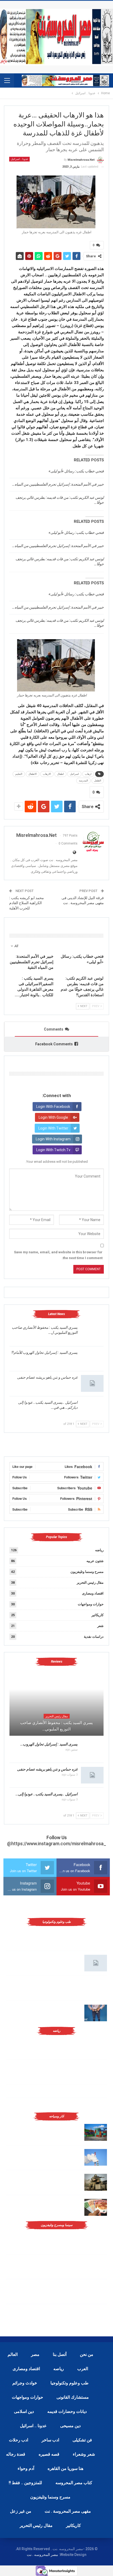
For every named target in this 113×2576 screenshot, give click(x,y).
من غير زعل (21, 2511)
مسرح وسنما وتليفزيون (87, 1572)
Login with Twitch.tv (53, 1150)
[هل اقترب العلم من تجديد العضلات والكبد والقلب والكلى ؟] (96, 1938)
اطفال (60, 774)
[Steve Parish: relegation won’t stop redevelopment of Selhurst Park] (96, 2182)
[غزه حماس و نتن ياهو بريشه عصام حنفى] (92, 1383)
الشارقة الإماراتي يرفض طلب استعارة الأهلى (73, 2104)
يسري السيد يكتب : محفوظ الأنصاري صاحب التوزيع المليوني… (56, 1726)
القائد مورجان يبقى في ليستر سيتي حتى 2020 (73, 2091)
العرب (83, 2369)
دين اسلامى (24, 2411)
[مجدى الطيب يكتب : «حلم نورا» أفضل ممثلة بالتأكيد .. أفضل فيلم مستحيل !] (96, 2266)
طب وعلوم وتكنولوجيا (70, 2383)
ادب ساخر (50, 2440)
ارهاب (88, 774)
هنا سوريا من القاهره (65, 2468)
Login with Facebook (53, 1107)
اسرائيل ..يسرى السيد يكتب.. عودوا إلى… (47, 1794)
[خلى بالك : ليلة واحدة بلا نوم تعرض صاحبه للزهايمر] (96, 2013)
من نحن (87, 2354)
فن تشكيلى (82, 2440)
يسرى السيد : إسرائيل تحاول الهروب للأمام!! (45, 1353)
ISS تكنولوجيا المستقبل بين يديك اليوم (53, 1957)
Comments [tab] (54, 1029)
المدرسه (83, 781)
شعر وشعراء (84, 2454)
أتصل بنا (60, 2354)
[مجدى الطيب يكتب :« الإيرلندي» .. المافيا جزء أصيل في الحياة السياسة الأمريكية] (96, 2241)
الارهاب (47, 774)
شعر (100, 1626)
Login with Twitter (53, 1128)
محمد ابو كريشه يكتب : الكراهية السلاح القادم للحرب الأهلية (27, 903)
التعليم (19, 774)
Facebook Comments (54, 1044)
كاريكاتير (97, 1615)
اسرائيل (74, 774)
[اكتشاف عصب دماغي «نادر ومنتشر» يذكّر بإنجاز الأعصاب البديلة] (96, 1988)
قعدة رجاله (16, 2454)
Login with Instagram (53, 1139)
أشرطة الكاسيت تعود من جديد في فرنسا (50, 2285)
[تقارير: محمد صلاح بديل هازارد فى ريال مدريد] (96, 2072)
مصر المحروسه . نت (42, 2555)
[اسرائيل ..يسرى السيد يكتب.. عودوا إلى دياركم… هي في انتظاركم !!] (92, 1408)
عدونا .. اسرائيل (19, 159)
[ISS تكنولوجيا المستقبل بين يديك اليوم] (96, 1963)
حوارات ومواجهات (91, 1604)
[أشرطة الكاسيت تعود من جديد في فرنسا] (96, 2291)
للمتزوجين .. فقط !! (25, 2483)
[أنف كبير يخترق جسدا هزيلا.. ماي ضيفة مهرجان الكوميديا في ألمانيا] (96, 2316)
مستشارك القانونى (73, 2397)
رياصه (59, 2369)
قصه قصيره (49, 2454)
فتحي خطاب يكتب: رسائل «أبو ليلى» (76, 471)
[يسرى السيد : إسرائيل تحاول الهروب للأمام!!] (92, 1359)
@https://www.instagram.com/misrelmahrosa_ (57, 1844)
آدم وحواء (26, 2468)
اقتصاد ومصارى (93, 1593)
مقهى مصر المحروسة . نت (68, 2511)
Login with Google (53, 1117)
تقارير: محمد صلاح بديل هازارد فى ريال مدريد (47, 2066)
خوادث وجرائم (25, 2383)
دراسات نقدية (94, 1637)
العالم (13, 2354)
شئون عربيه (95, 1561)
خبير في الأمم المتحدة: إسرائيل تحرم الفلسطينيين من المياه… (58, 484)
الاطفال (33, 774)
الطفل (98, 781)
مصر (35, 2354)
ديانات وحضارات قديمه (67, 2411)
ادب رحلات (19, 2440)
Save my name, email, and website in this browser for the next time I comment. (58, 1255)
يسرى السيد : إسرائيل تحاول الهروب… (49, 1744)
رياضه (99, 1550)
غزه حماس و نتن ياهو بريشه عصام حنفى (47, 1377)
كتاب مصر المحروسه (74, 2483)
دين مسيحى (70, 2426)
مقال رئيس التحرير (90, 1583)
